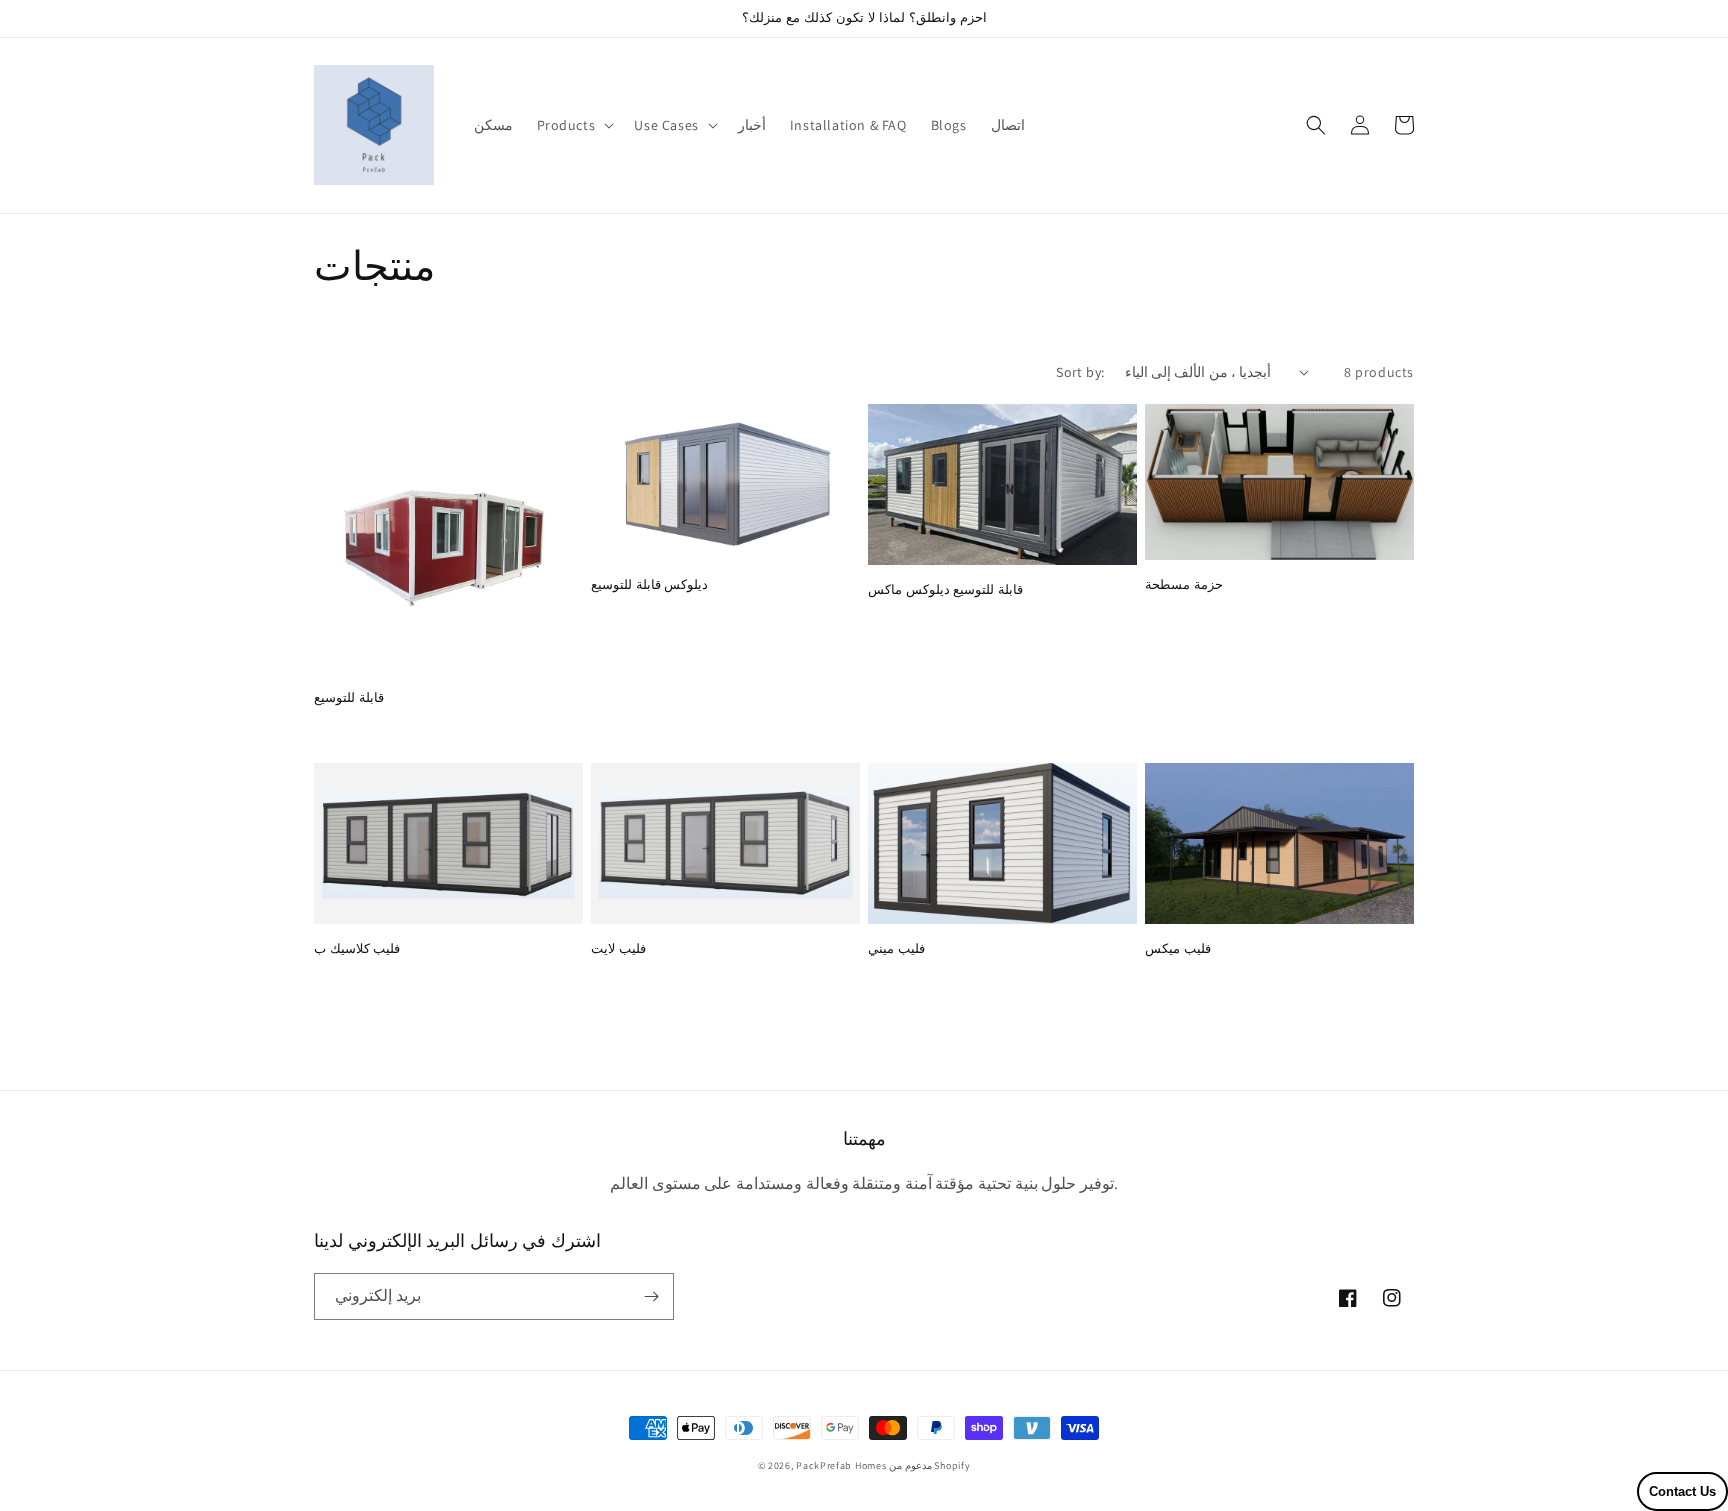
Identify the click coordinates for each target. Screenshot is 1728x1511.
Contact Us (1682, 1491)
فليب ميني (896, 949)
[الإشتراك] (651, 1296)
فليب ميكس (1178, 949)
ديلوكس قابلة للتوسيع (649, 585)
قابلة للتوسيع (349, 698)
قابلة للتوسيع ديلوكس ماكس (945, 590)
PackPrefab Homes (841, 1465)
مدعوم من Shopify (929, 1465)
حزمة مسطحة (1184, 585)
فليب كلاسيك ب (357, 949)
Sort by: (1080, 372)
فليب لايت (618, 949)
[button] (574, 125)
